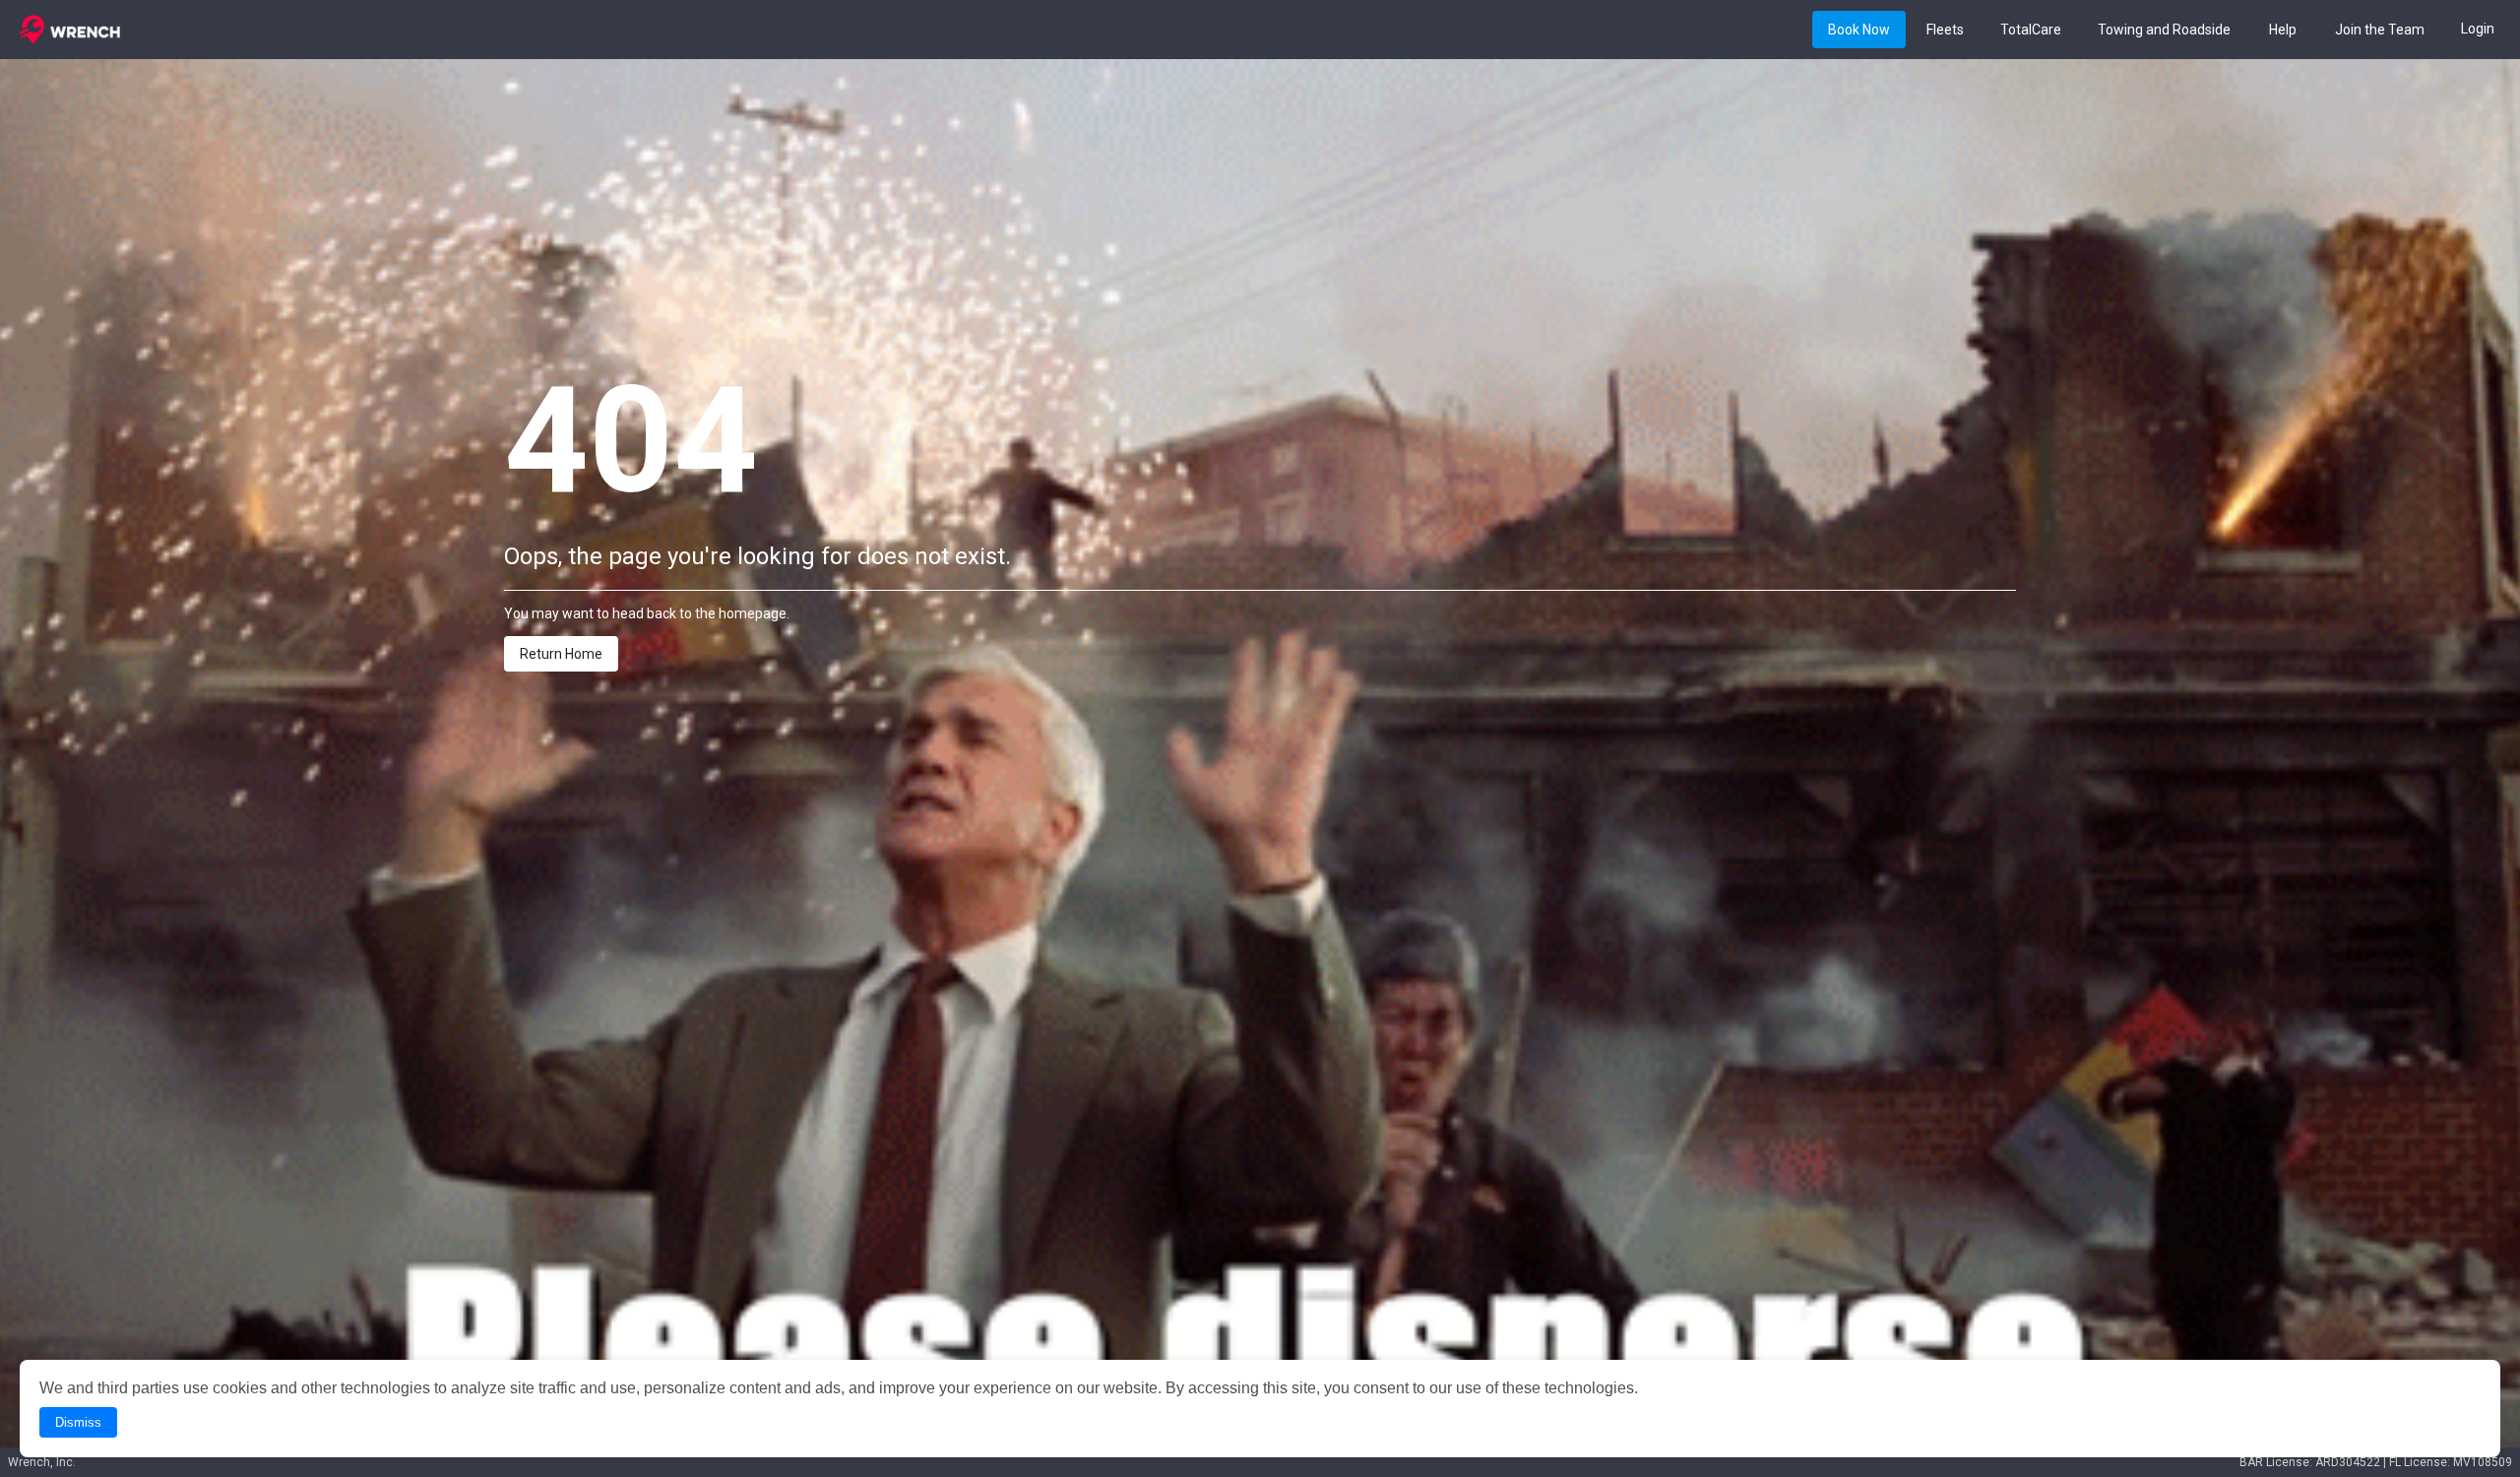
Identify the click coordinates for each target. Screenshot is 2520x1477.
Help (2283, 31)
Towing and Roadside (2164, 31)
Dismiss (78, 1422)
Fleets (1945, 31)
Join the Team (2380, 31)
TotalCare (2031, 31)
